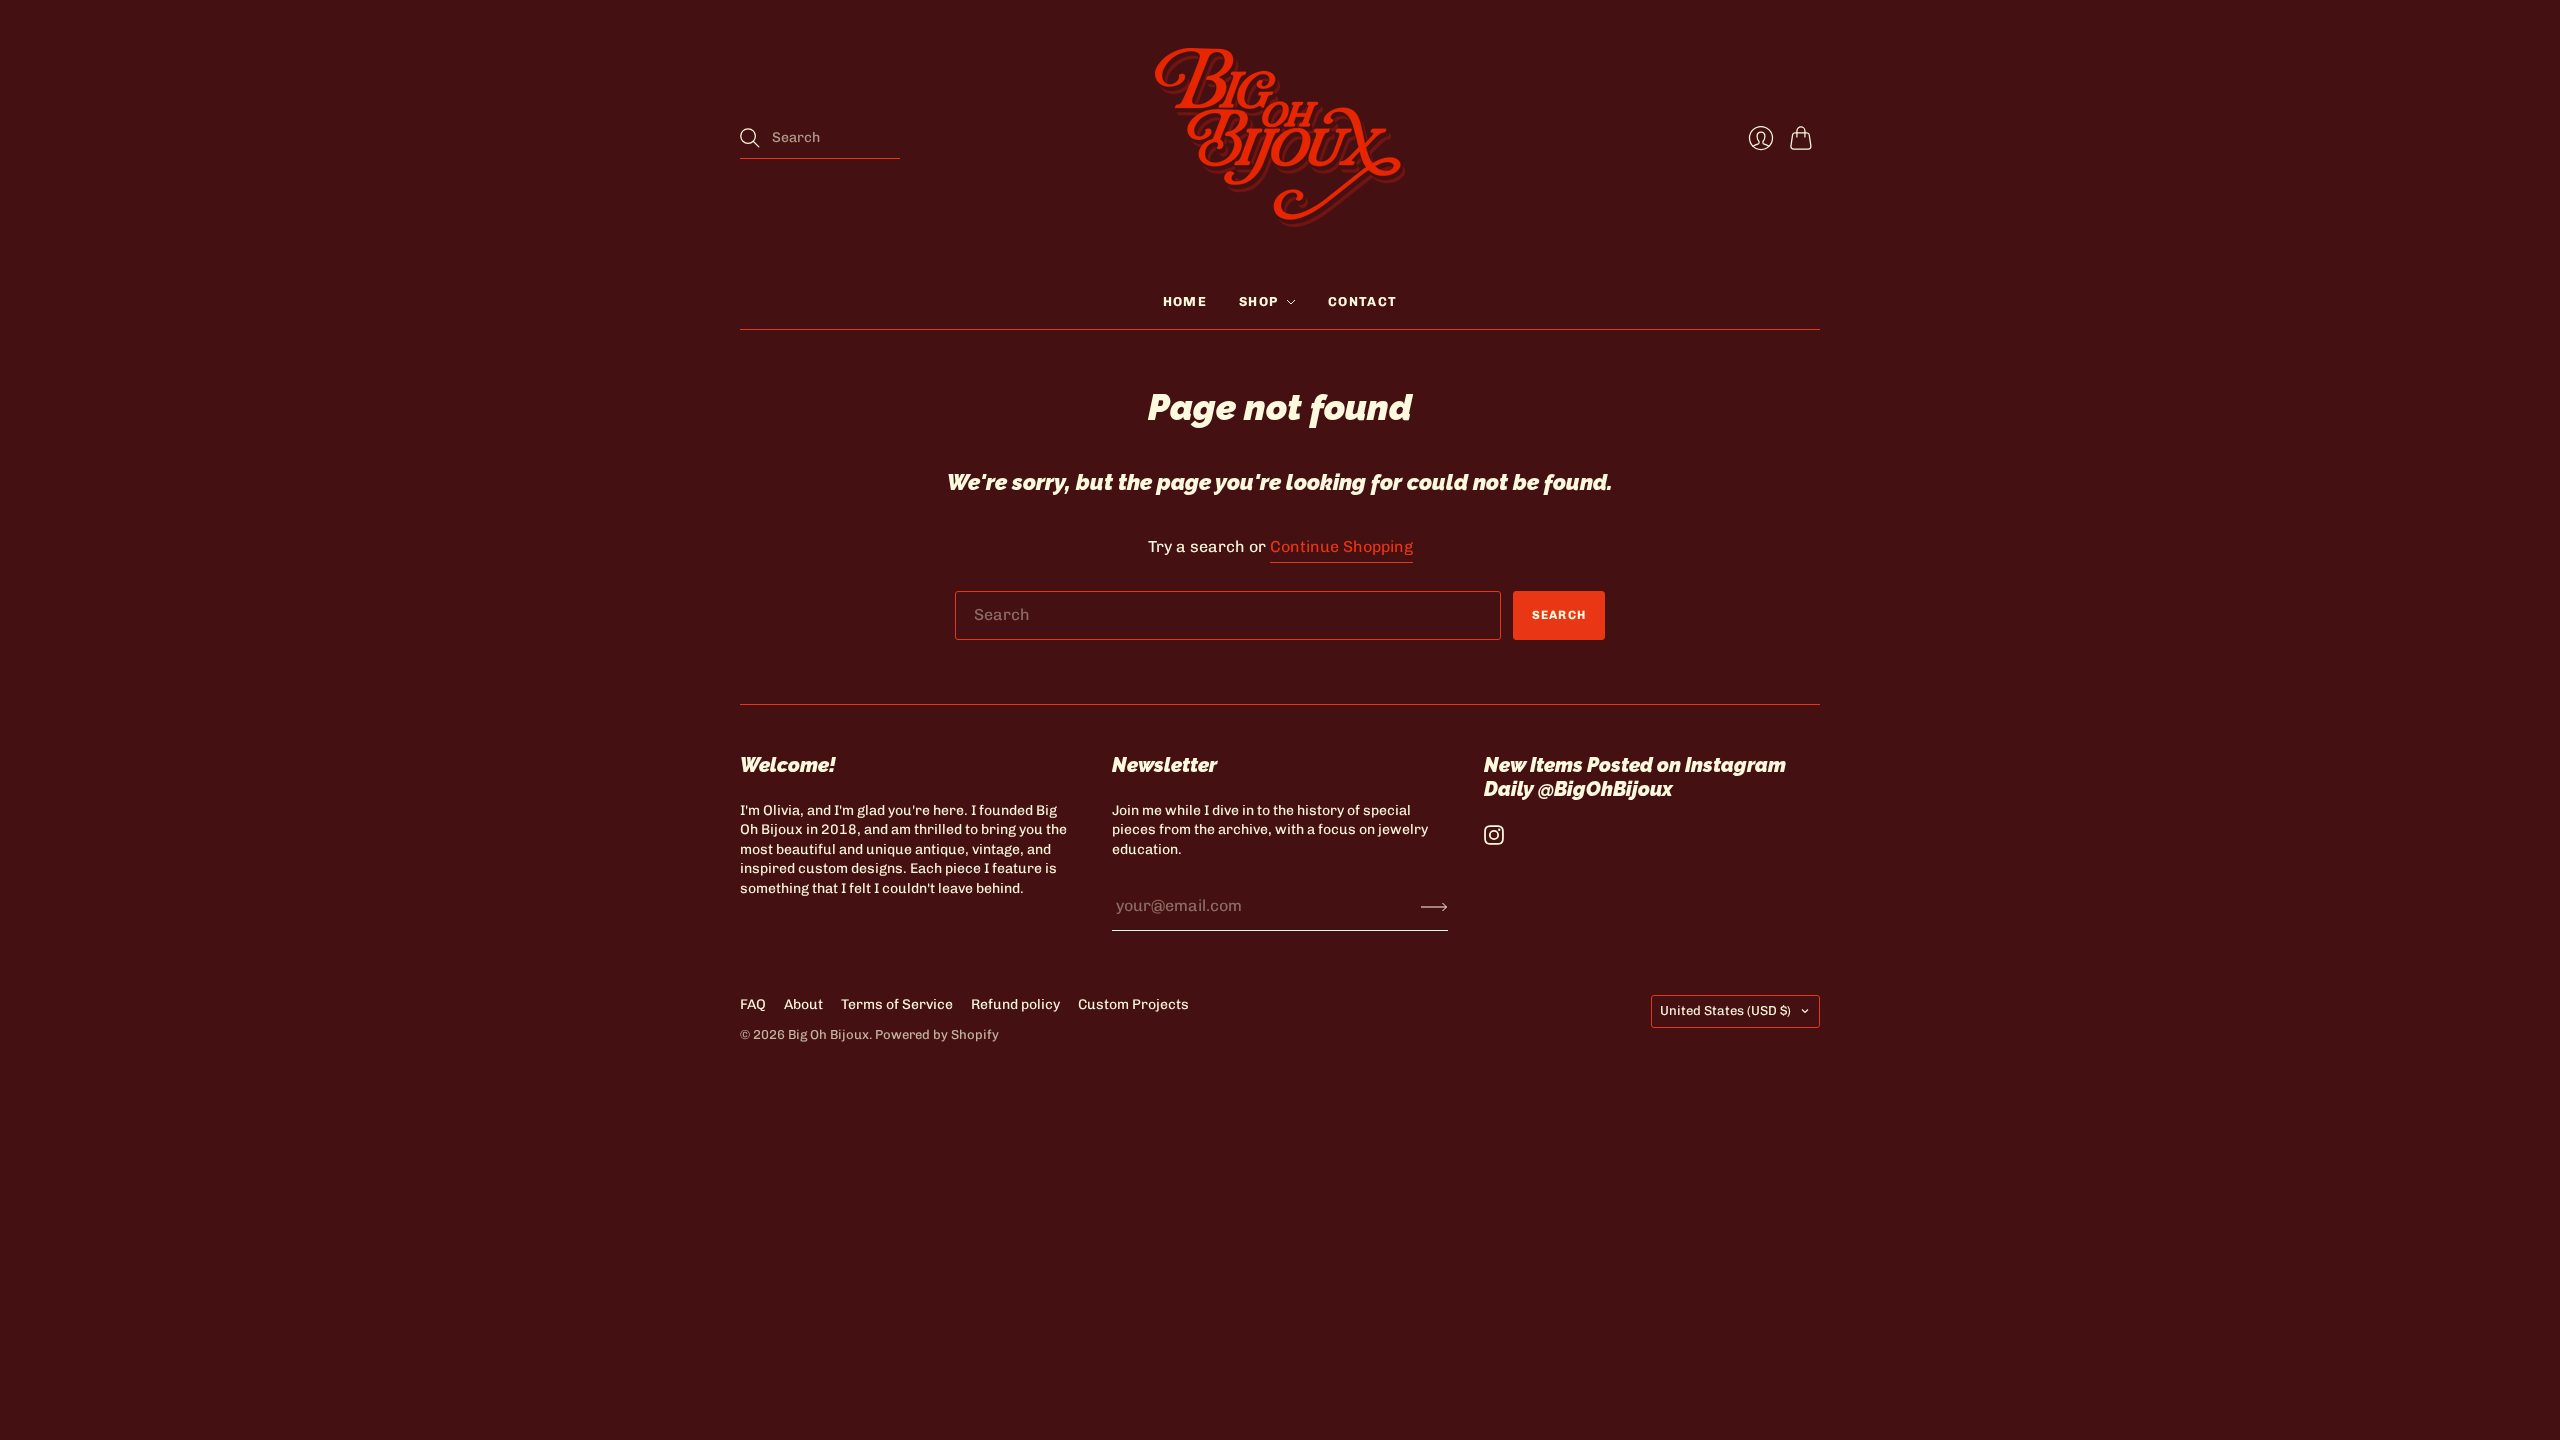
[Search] (750, 138)
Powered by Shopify (937, 1034)
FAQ (753, 1004)
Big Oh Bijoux (828, 1034)
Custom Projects (1133, 1004)
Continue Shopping (1341, 546)
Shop (1258, 301)
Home (1185, 301)
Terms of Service (897, 1004)
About (803, 1004)
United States (1725, 1010)
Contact (1362, 301)
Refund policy (1015, 1004)
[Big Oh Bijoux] (1280, 137)
